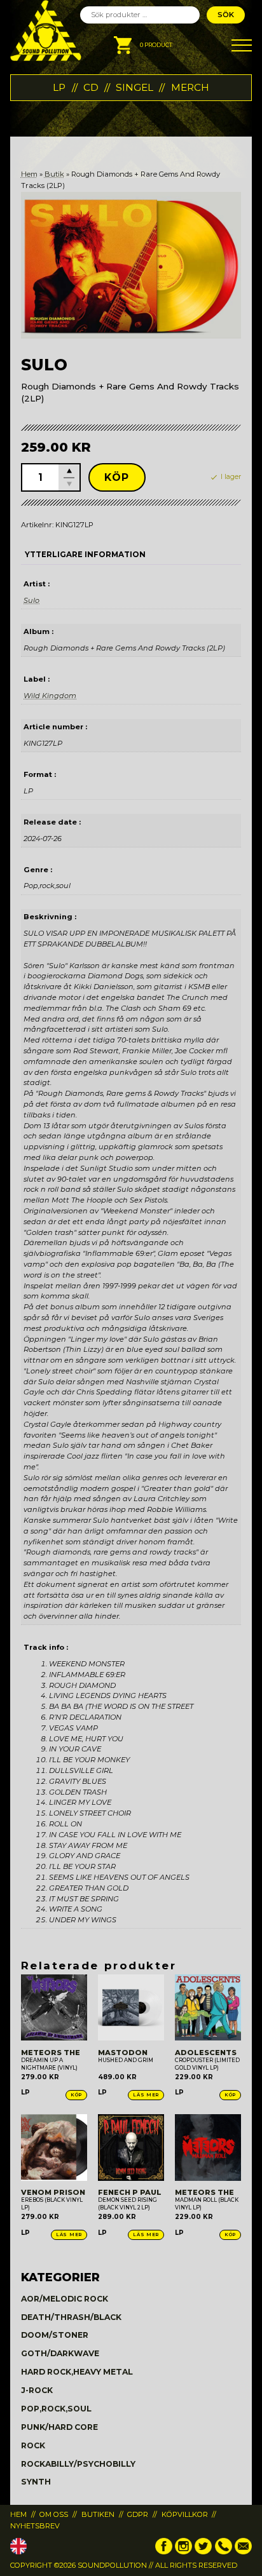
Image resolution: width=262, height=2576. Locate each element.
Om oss (54, 2514)
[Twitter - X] (203, 2552)
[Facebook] (164, 2552)
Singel (134, 87)
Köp (117, 477)
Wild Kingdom (50, 696)
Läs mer (146, 2095)
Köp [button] (76, 2095)
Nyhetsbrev (35, 2526)
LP (59, 87)
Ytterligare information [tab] (85, 555)
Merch (190, 87)
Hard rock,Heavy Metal (77, 2372)
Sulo (31, 600)
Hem (29, 174)
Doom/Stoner (55, 2335)
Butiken (98, 2514)
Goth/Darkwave (60, 2353)
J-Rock (37, 2390)
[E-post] (243, 2552)
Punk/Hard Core (59, 2427)
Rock (33, 2445)
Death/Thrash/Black (71, 2317)
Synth (36, 2482)
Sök (226, 15)
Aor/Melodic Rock (65, 2299)
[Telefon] (224, 2552)
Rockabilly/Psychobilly (78, 2464)
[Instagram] (183, 2552)
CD (91, 87)
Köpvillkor (185, 2514)
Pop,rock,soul (56, 2409)
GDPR (138, 2514)
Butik (54, 174)
